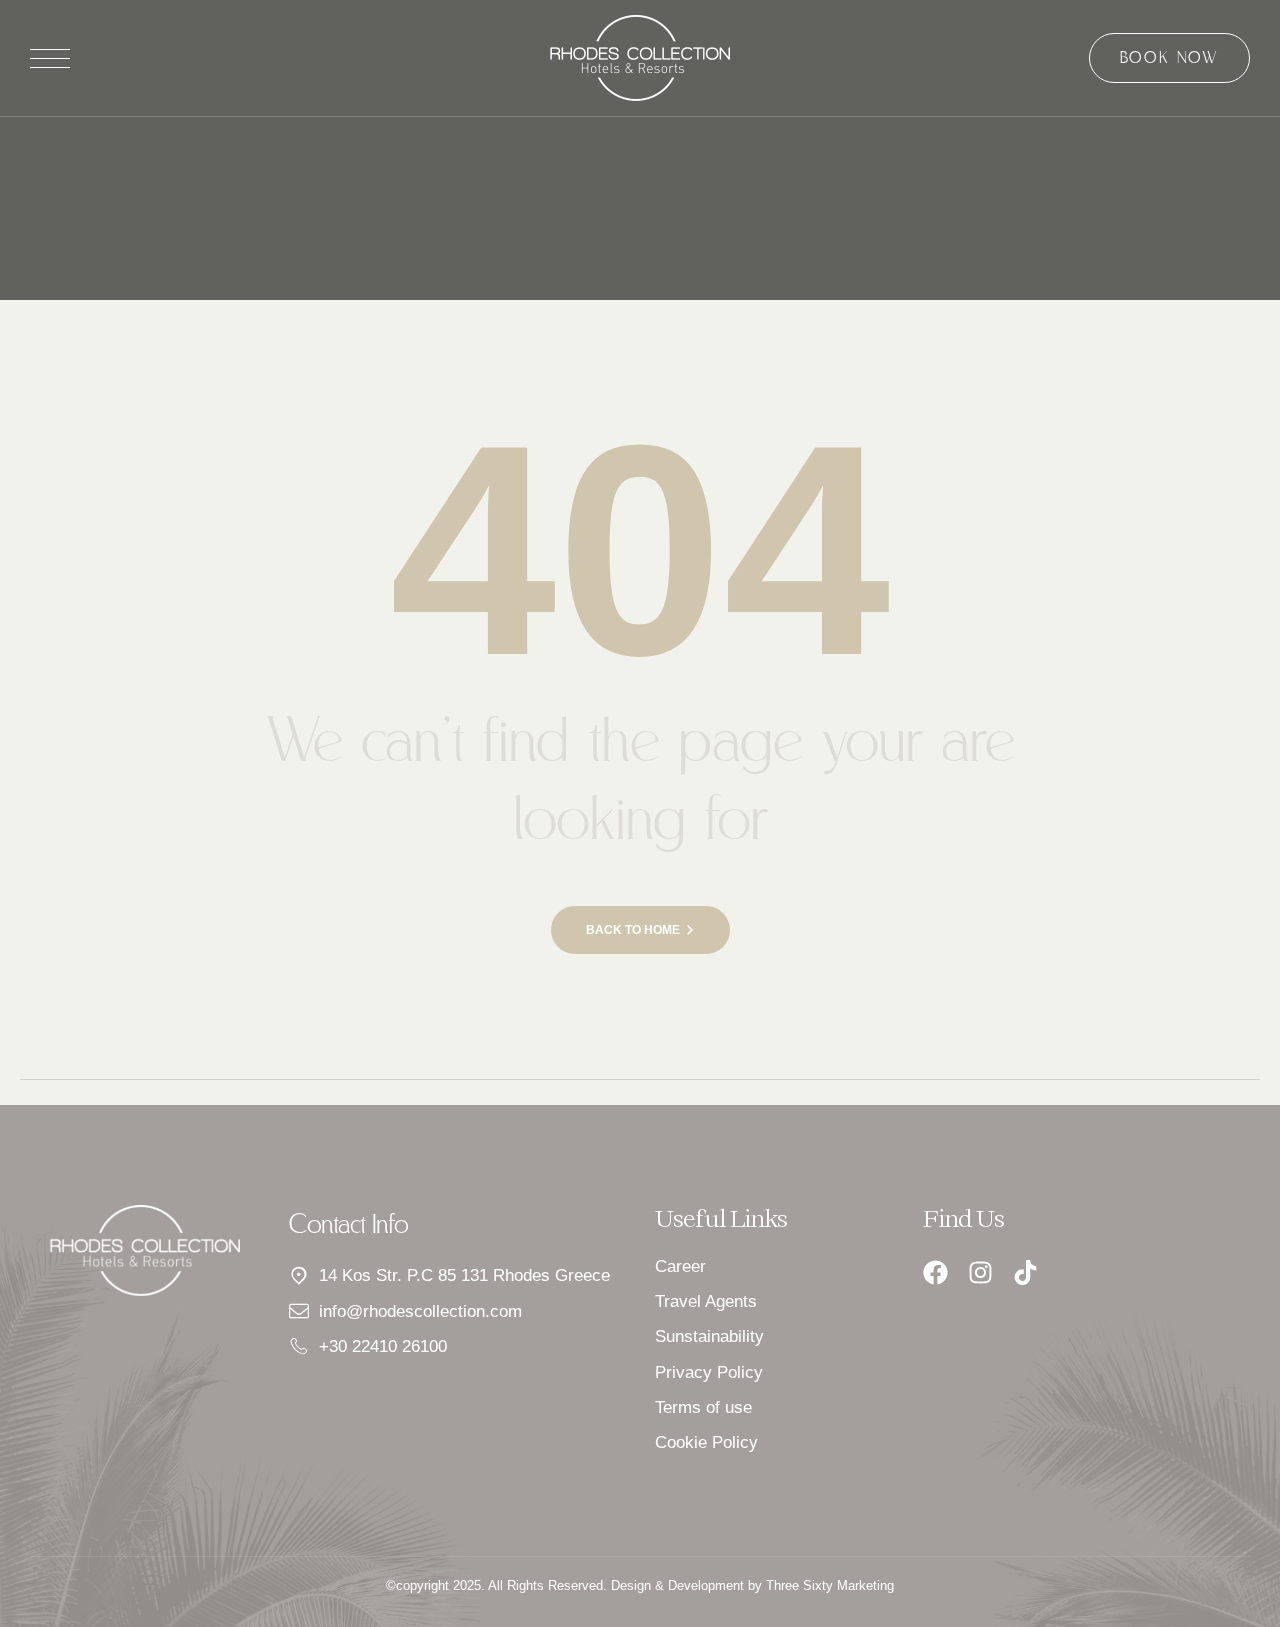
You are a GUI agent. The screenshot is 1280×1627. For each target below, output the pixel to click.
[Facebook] (935, 1272)
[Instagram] (980, 1272)
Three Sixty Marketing (830, 1585)
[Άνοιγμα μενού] (50, 58)
